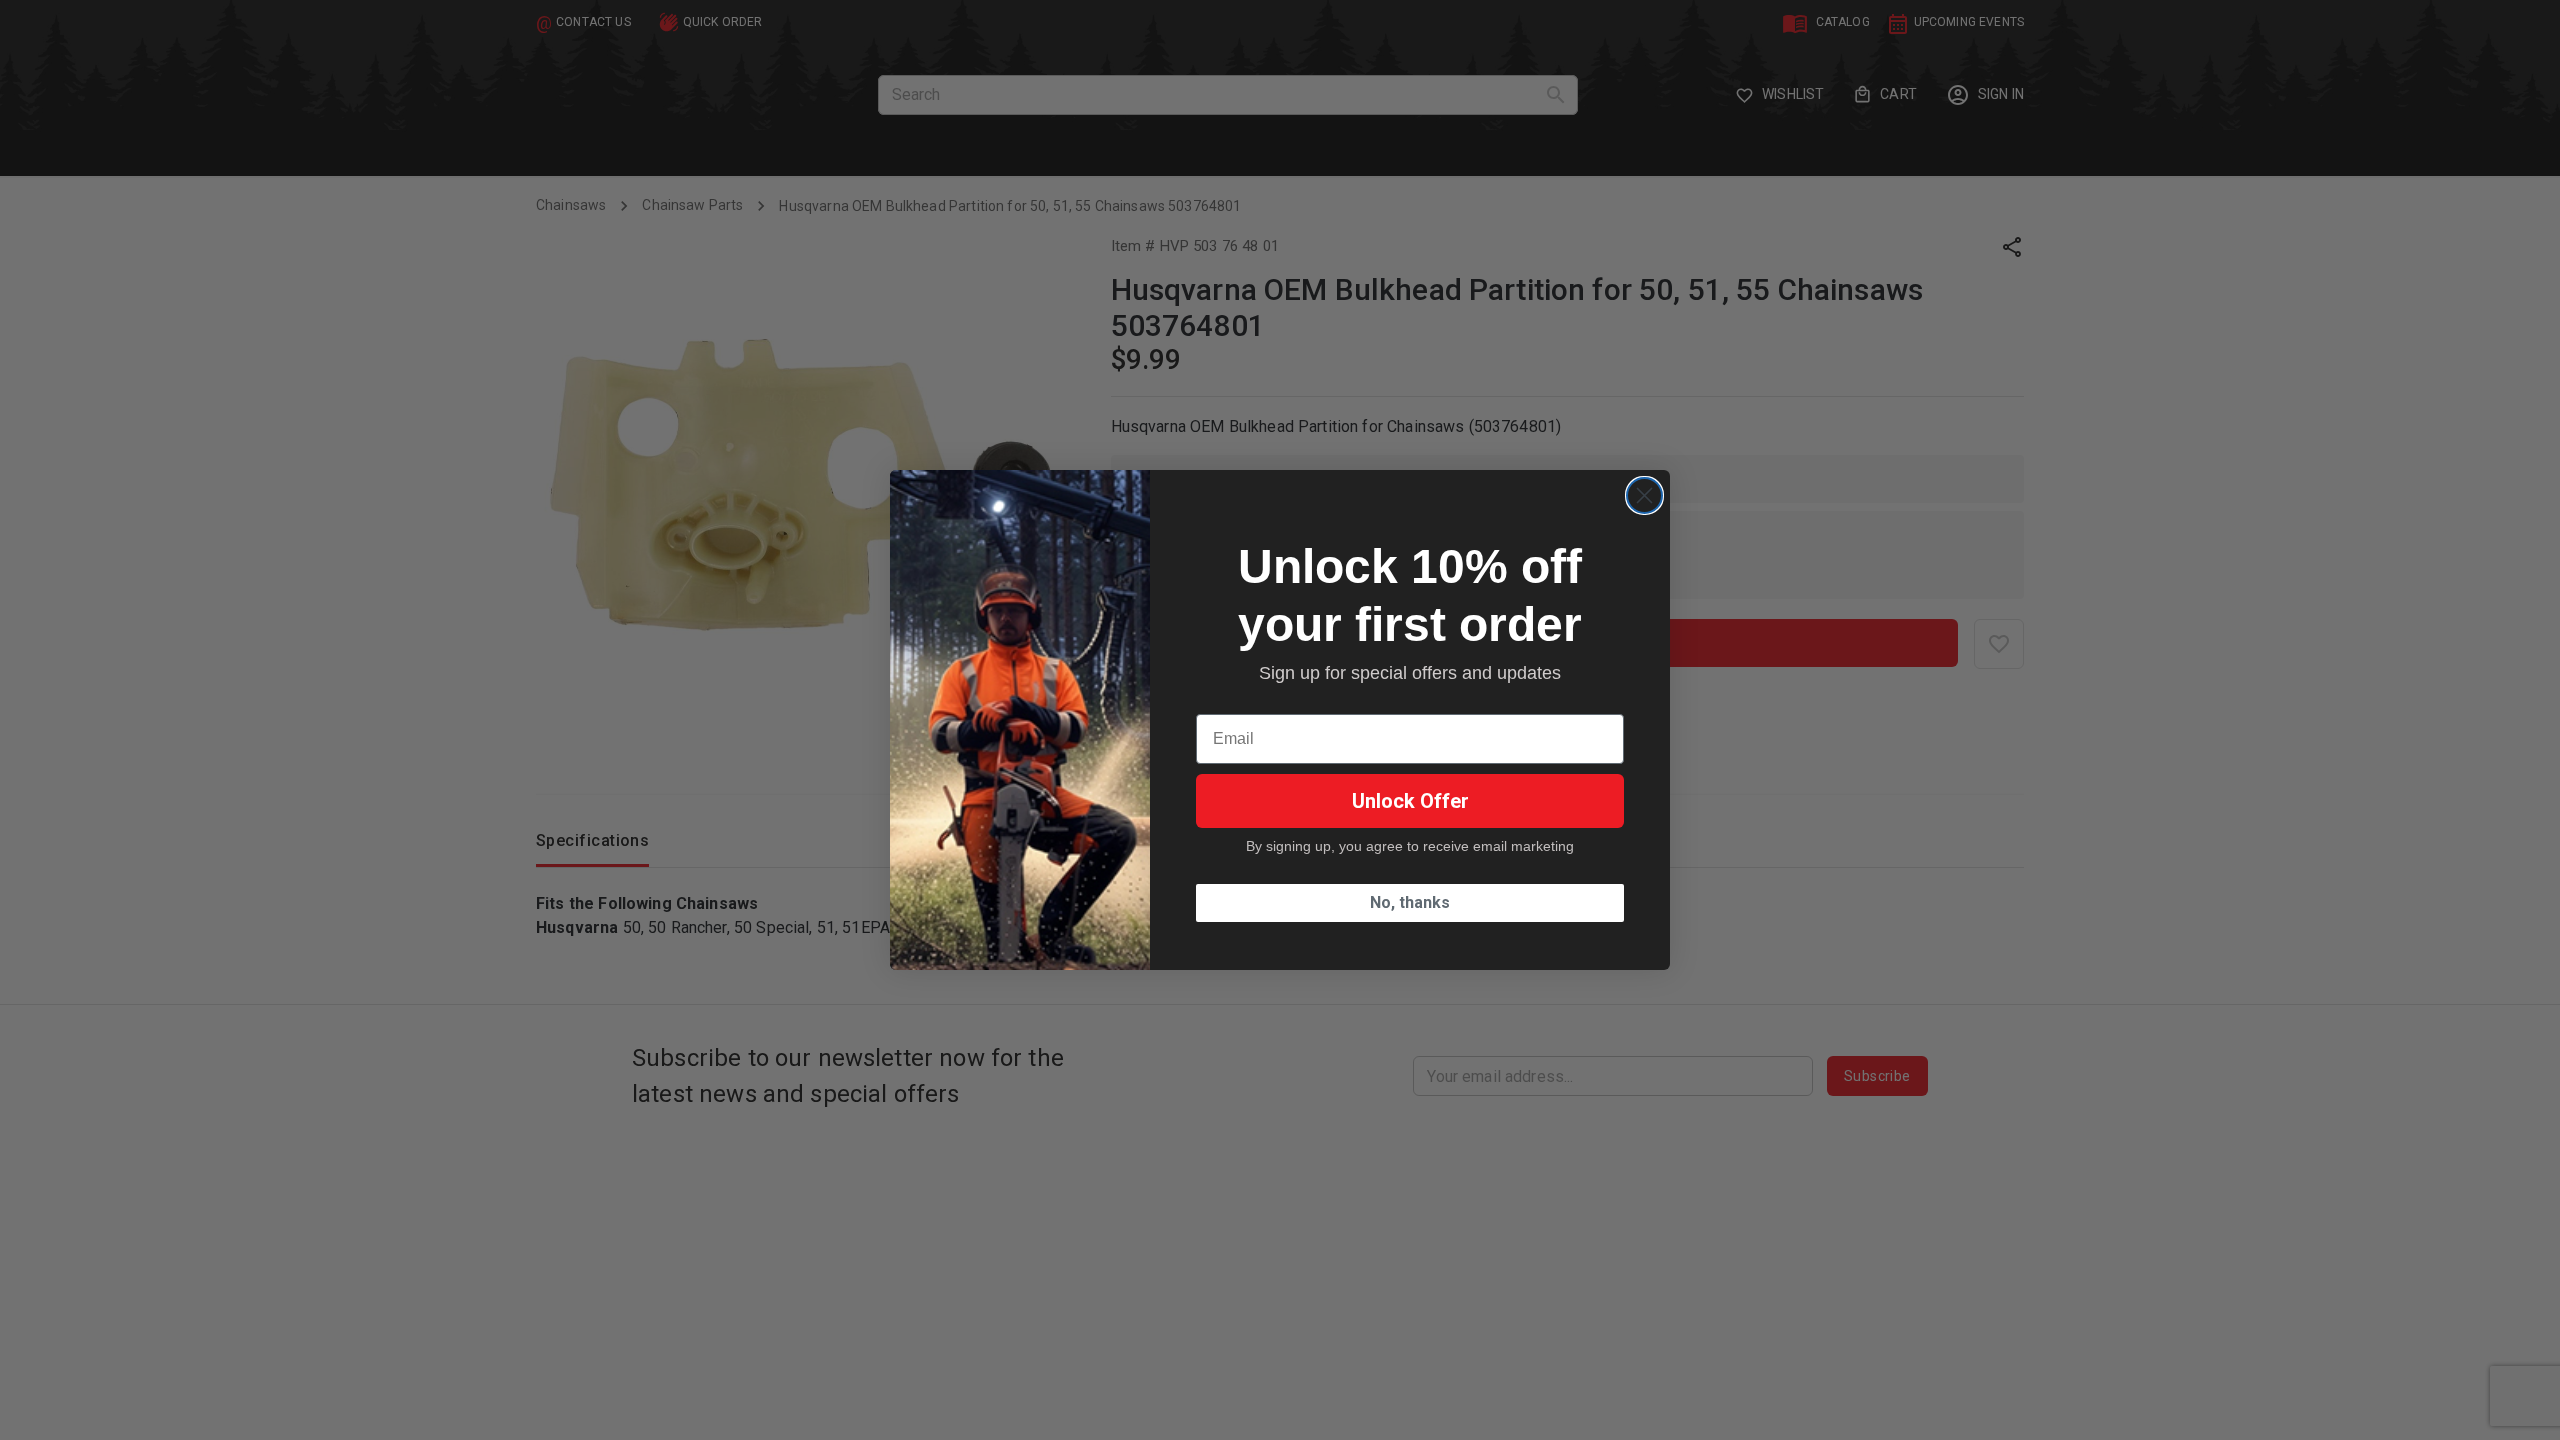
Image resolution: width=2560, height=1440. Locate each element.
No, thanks (1410, 902)
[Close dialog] (1644, 495)
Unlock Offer (1410, 801)
